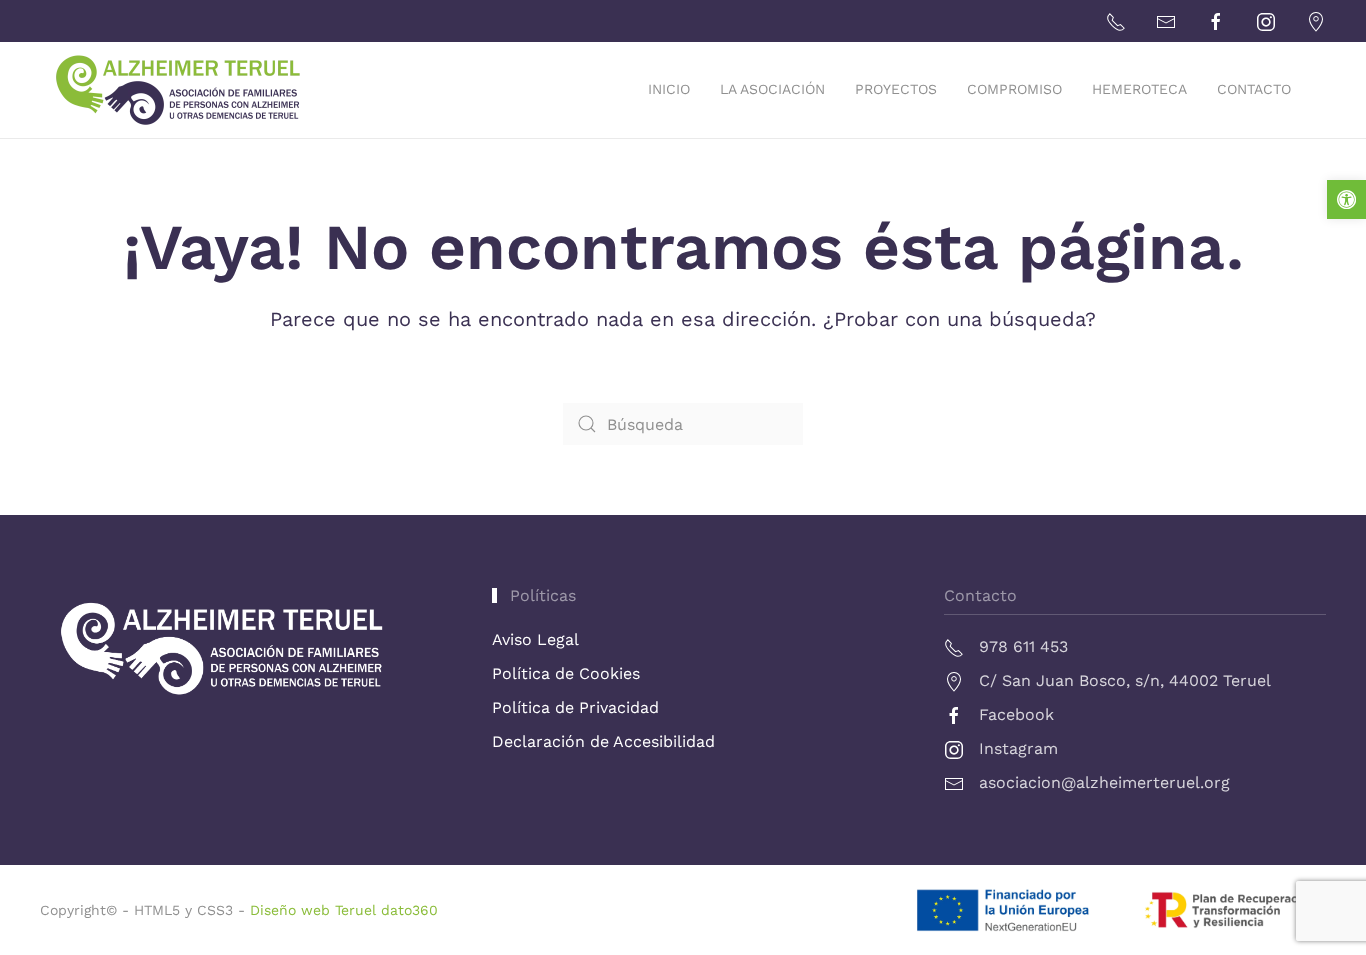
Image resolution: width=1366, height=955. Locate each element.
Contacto (1254, 89)
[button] (1346, 199)
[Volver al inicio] (188, 90)
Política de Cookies (566, 673)
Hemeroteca (1139, 89)
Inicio (669, 89)
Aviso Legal (535, 639)
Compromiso (1014, 89)
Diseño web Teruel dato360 (344, 910)
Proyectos (896, 89)
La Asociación (772, 89)
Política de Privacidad (575, 707)
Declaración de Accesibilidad (603, 741)
